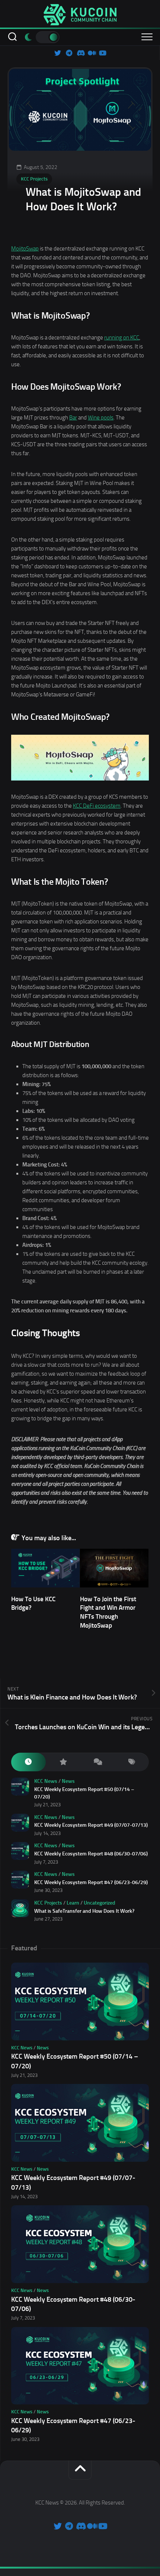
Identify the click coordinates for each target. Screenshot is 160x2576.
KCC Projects (34, 179)
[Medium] (91, 53)
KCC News (46, 1781)
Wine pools (101, 418)
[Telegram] (69, 53)
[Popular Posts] (63, 1762)
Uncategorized (100, 1903)
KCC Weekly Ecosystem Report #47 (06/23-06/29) (91, 1882)
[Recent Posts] (28, 1762)
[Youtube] (102, 53)
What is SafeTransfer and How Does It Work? (84, 1911)
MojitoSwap (25, 249)
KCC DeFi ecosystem (97, 806)
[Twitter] (58, 53)
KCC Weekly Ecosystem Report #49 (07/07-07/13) (91, 1825)
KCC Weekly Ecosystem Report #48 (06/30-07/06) (91, 1854)
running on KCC (122, 338)
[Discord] (80, 53)
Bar (73, 418)
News (68, 1781)
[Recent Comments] (97, 1762)
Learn (73, 1903)
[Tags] (132, 1762)
